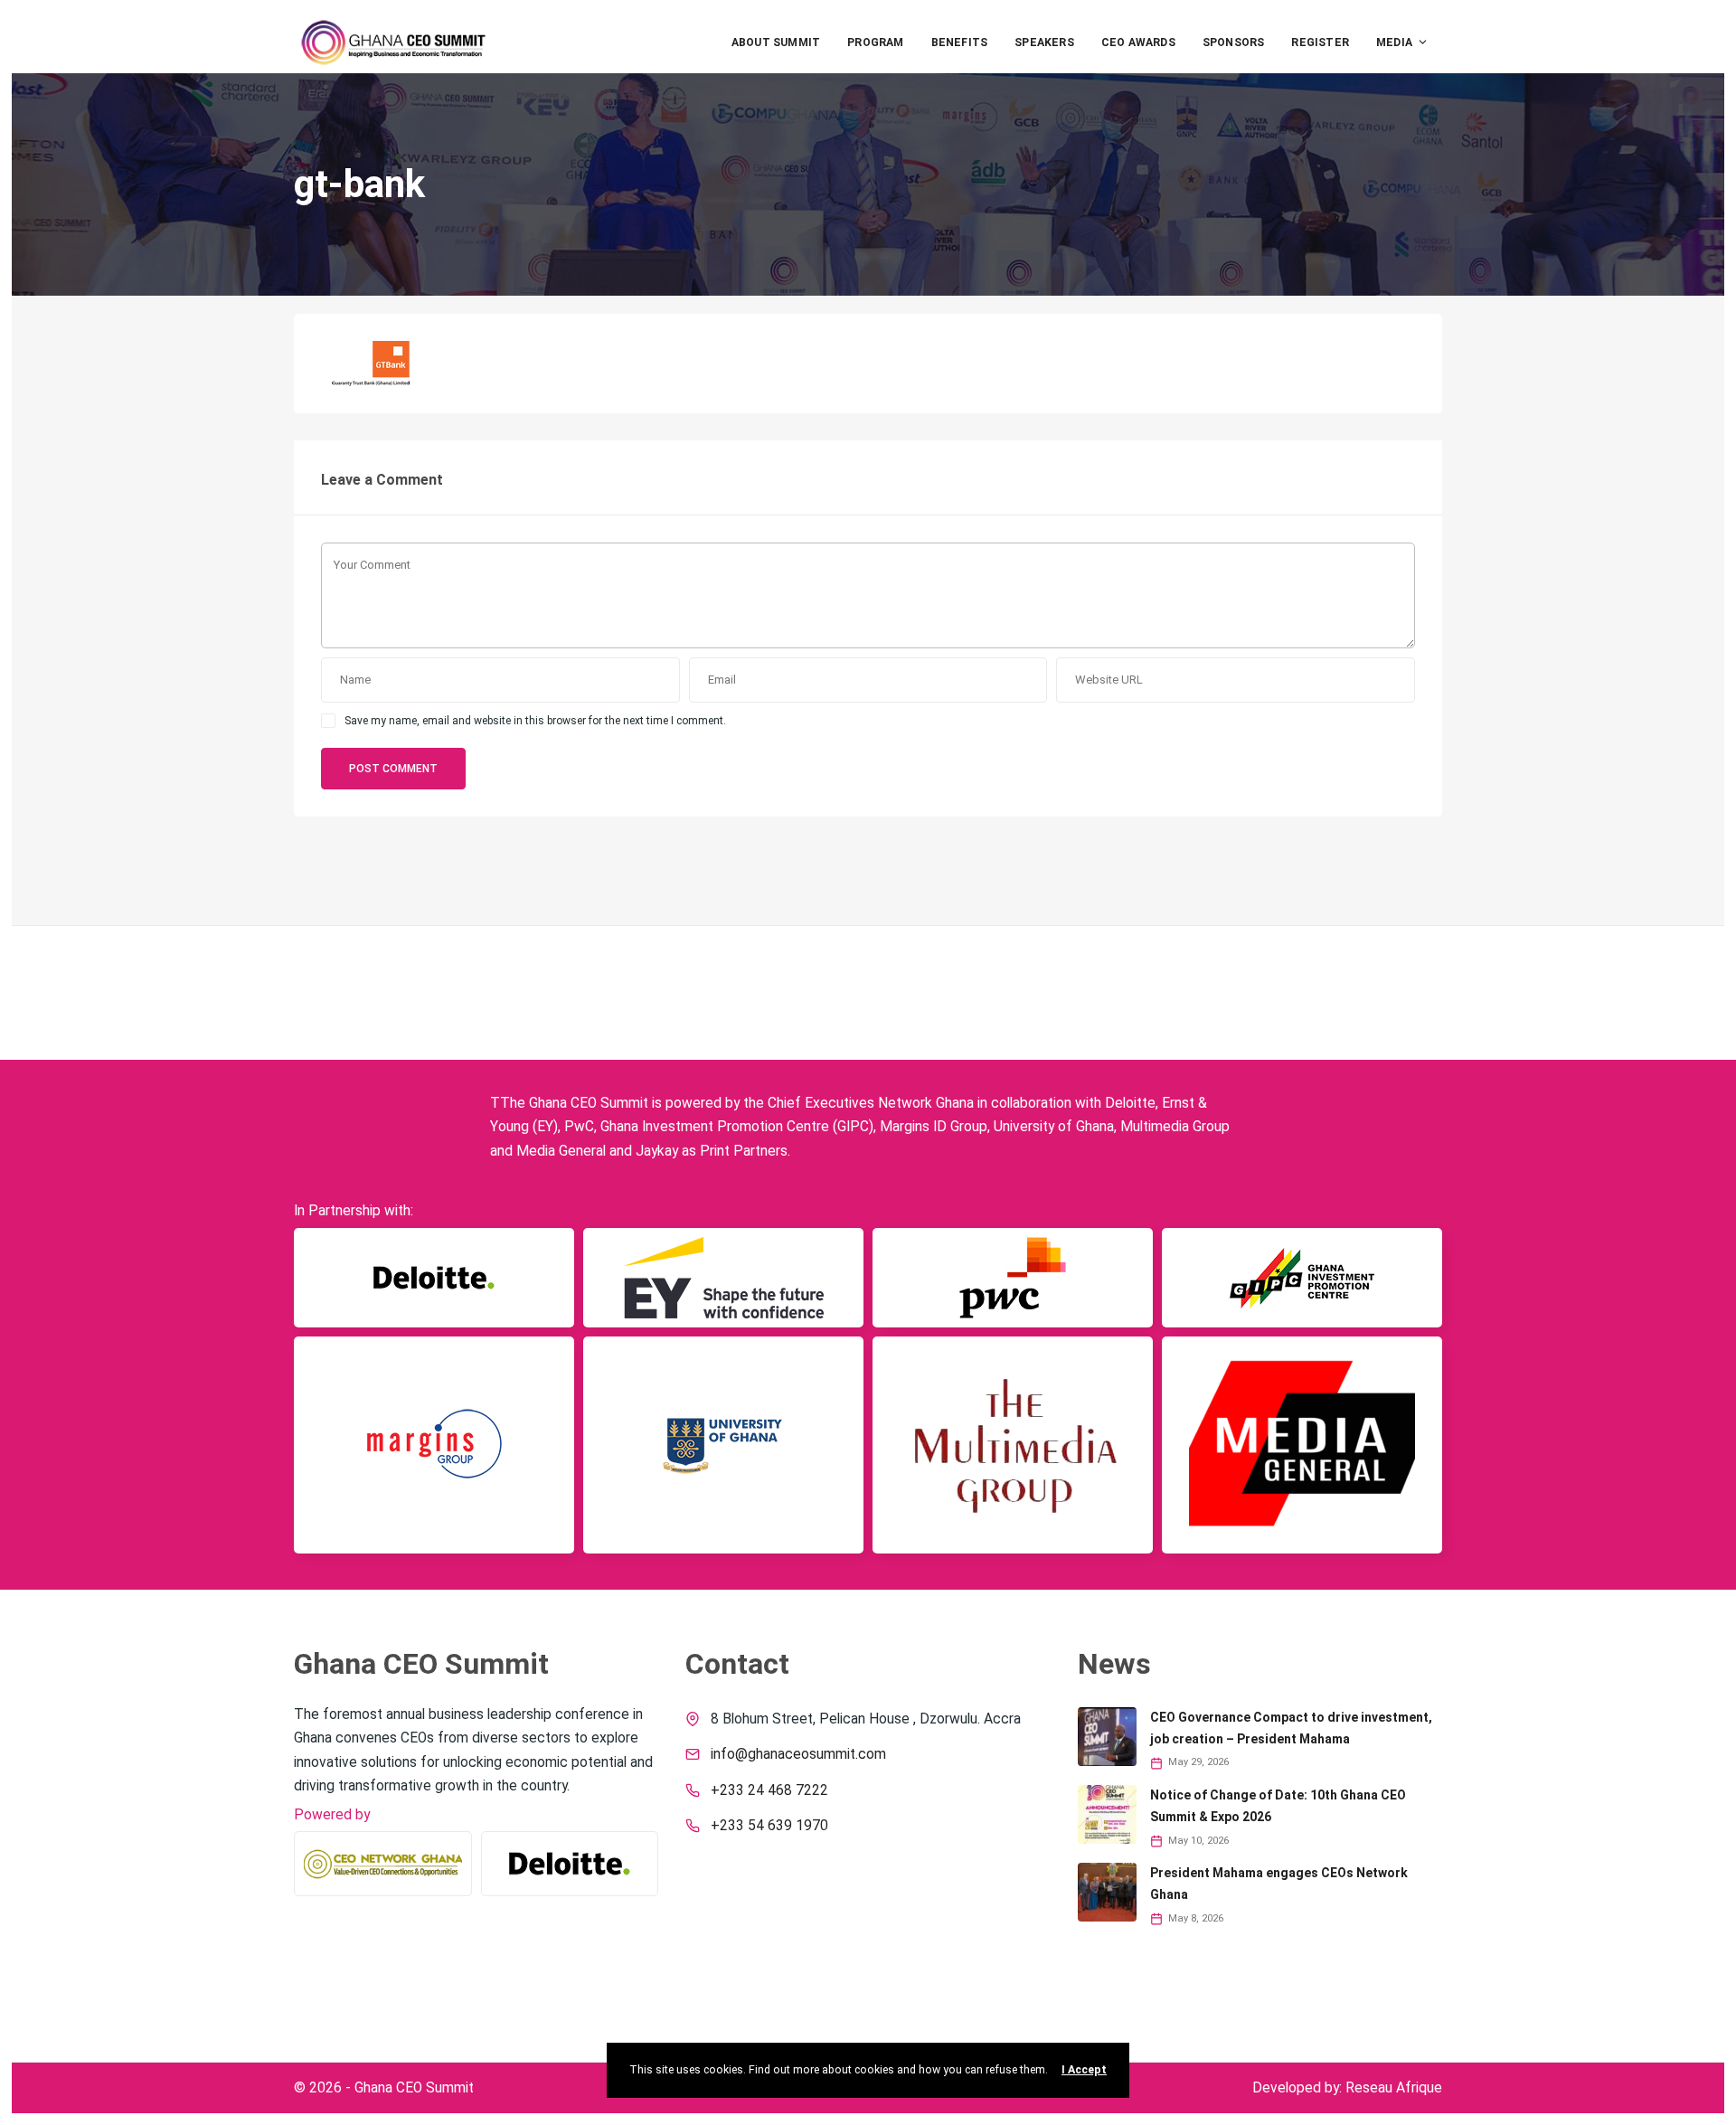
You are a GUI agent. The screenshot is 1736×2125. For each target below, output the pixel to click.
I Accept (1084, 2070)
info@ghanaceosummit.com (798, 1754)
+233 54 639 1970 (769, 1826)
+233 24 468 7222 (769, 1790)
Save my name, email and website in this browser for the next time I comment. (535, 721)
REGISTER (1320, 42)
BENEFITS (960, 42)
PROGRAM (875, 42)
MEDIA (1394, 42)
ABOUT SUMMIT (776, 42)
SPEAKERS (1044, 42)
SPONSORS (1234, 42)
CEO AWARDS (1138, 42)
